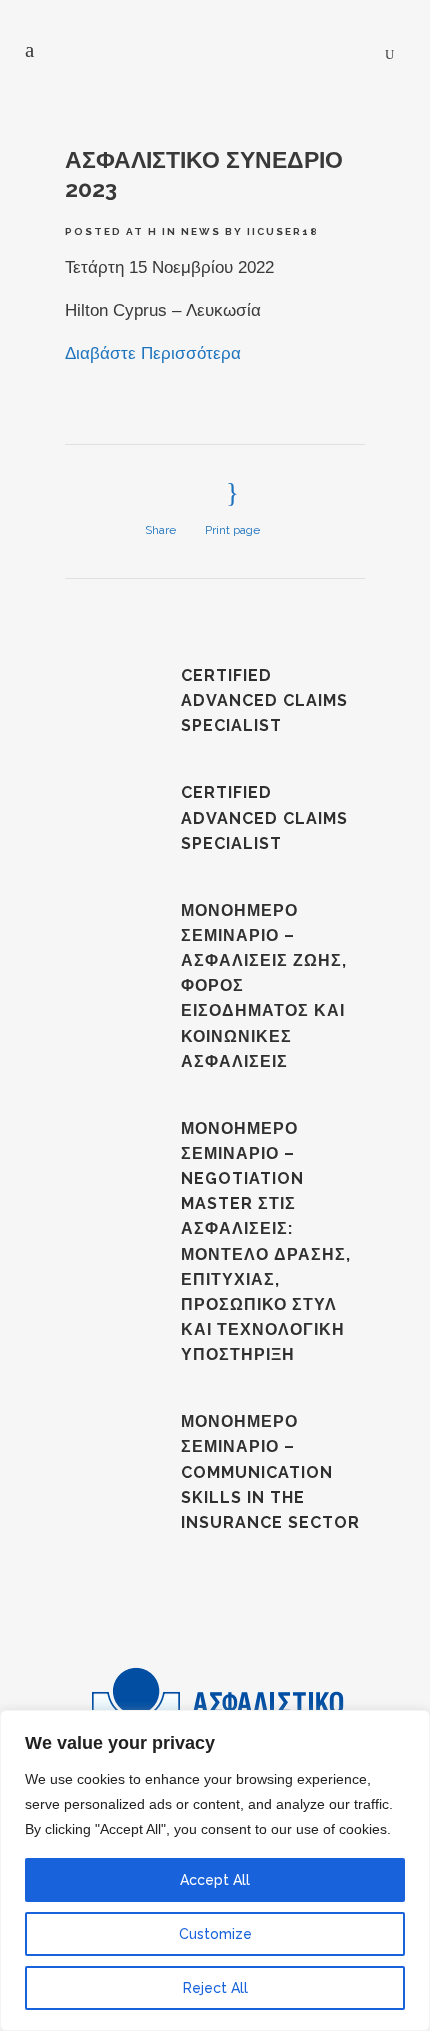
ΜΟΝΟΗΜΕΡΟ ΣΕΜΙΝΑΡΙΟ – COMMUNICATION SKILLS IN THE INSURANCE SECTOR (270, 1472)
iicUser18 (283, 231)
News (201, 231)
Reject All (215, 1988)
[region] (215, 1870)
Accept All (215, 1880)
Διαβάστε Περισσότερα (153, 353)
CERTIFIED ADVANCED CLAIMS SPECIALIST (264, 700)
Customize (215, 1934)
